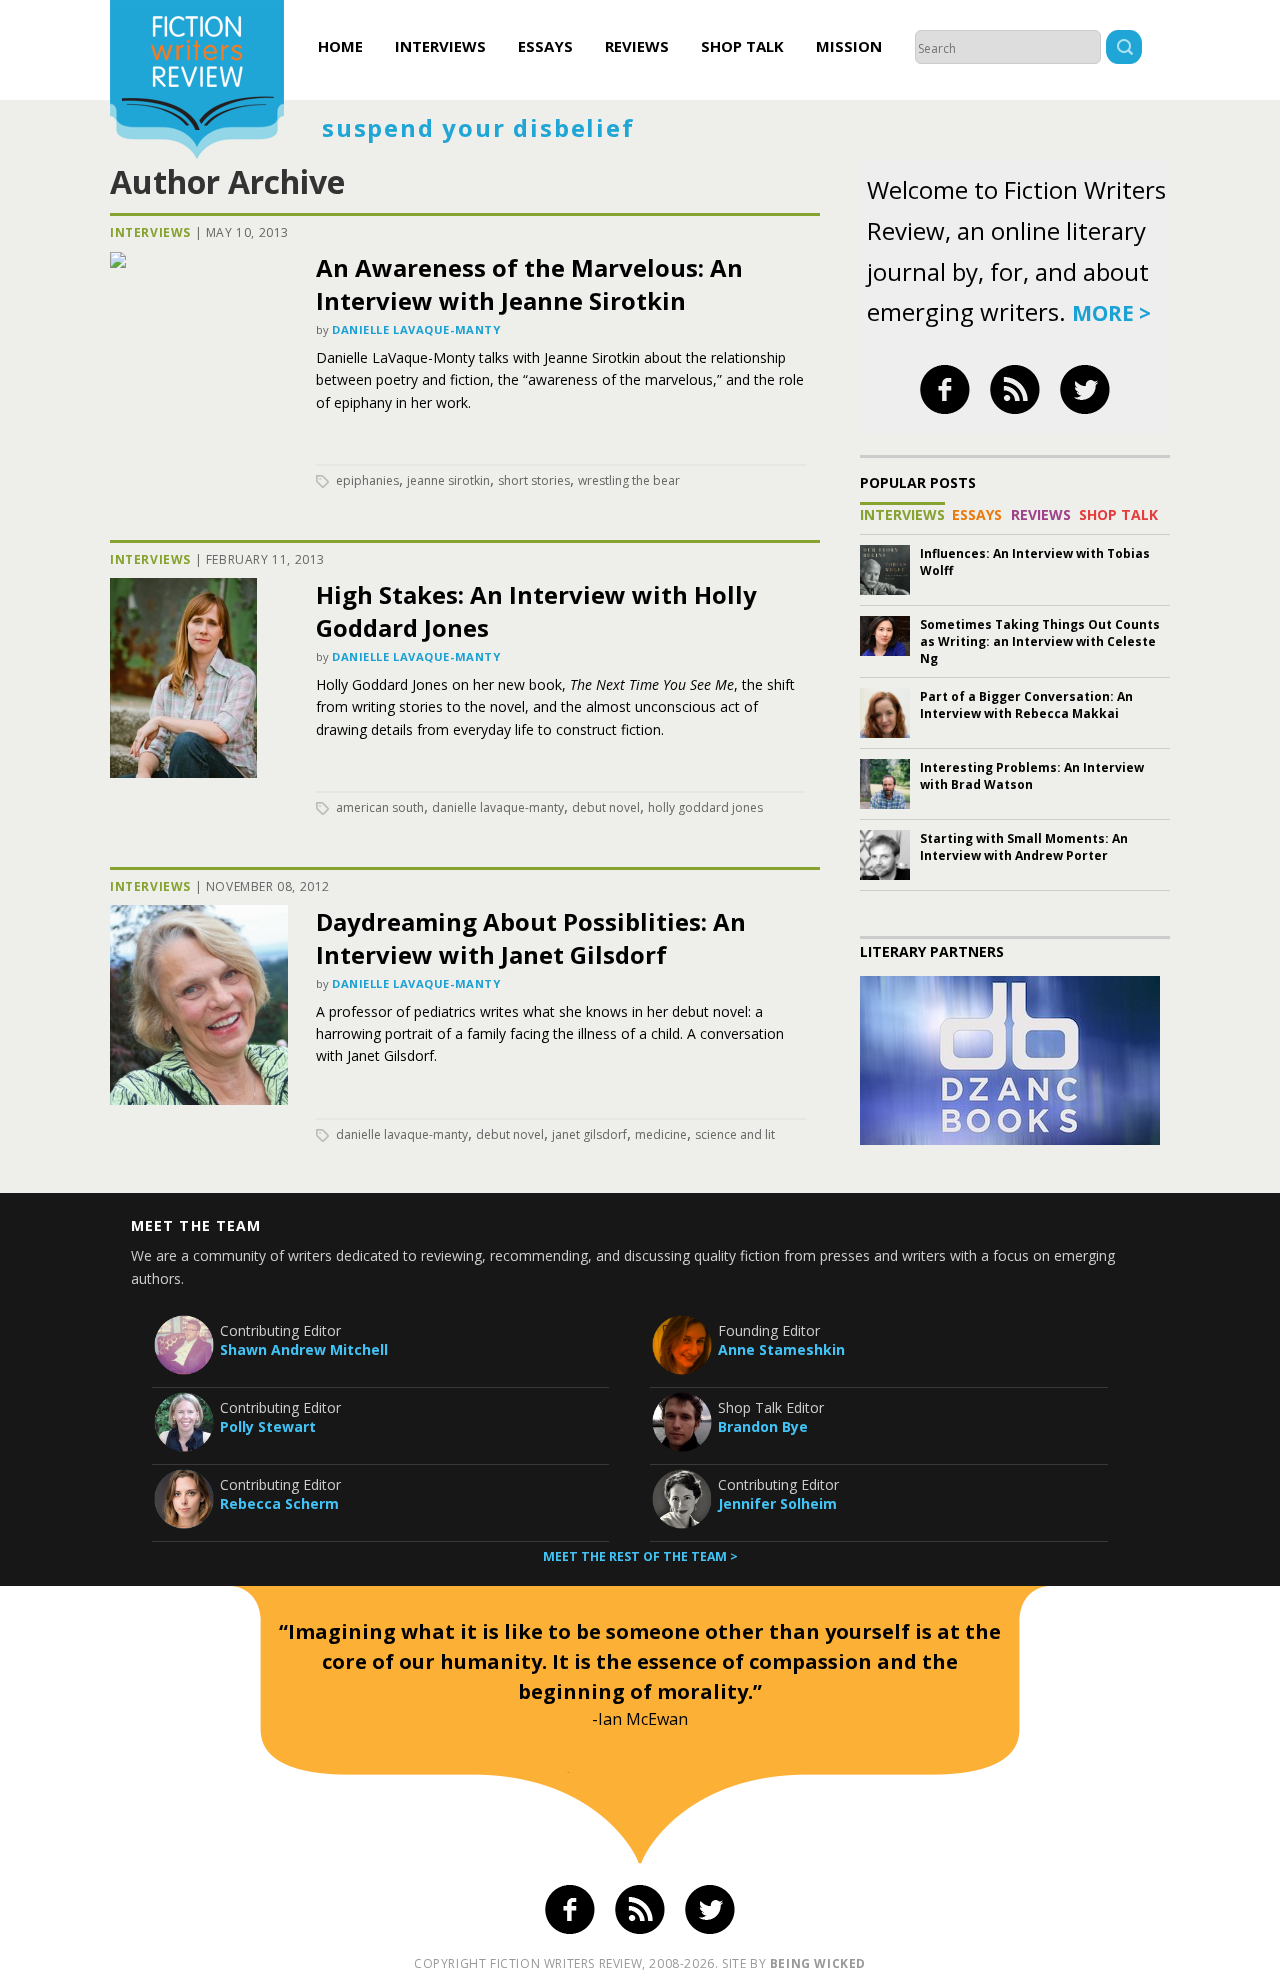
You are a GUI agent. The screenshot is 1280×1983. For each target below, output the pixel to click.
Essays (545, 46)
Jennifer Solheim (777, 1503)
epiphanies (367, 480)
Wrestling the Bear (629, 480)
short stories (534, 480)
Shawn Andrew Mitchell (304, 1349)
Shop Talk (742, 46)
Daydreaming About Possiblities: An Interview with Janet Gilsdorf (531, 938)
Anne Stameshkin (781, 1349)
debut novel (606, 807)
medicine (661, 1134)
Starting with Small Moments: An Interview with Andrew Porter (1024, 847)
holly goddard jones (705, 807)
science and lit (735, 1134)
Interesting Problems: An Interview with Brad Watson (1032, 776)
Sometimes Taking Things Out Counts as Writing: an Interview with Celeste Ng (1040, 641)
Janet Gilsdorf (589, 1134)
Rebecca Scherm (279, 1503)
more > (1111, 313)
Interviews (440, 46)
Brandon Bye (763, 1426)
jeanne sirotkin (448, 480)
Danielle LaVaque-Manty (416, 329)
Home (340, 46)
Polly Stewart (268, 1426)
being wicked (818, 1963)
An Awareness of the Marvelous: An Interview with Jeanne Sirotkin (529, 284)
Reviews (637, 46)
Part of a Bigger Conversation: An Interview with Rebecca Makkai (1026, 705)
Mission (849, 46)
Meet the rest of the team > (640, 1556)
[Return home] (197, 82)
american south (380, 807)
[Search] (1124, 49)
